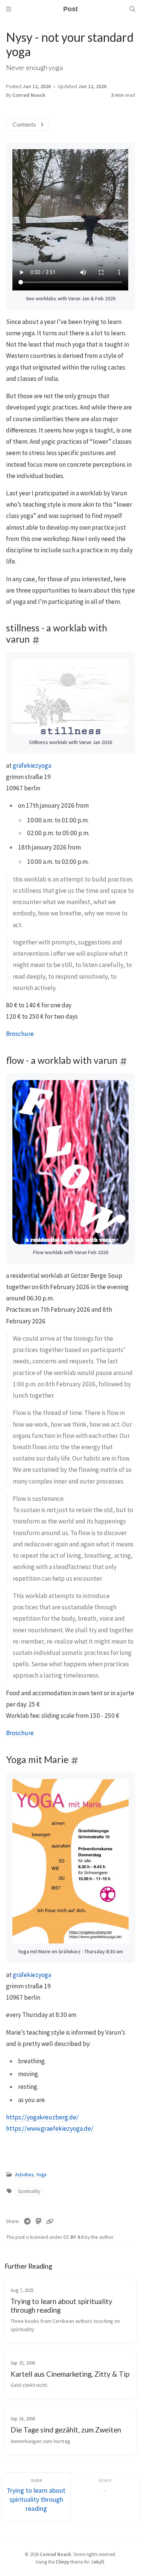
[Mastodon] (39, 2222)
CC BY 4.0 (74, 2237)
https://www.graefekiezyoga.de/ (50, 2128)
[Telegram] (27, 2222)
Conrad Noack (29, 95)
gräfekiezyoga (32, 765)
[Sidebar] (9, 9)
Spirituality (29, 2191)
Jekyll (98, 2562)
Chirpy (62, 2562)
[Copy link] (50, 2222)
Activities (24, 2175)
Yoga (41, 2175)
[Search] (132, 9)
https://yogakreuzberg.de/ (42, 2117)
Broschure (20, 1034)
